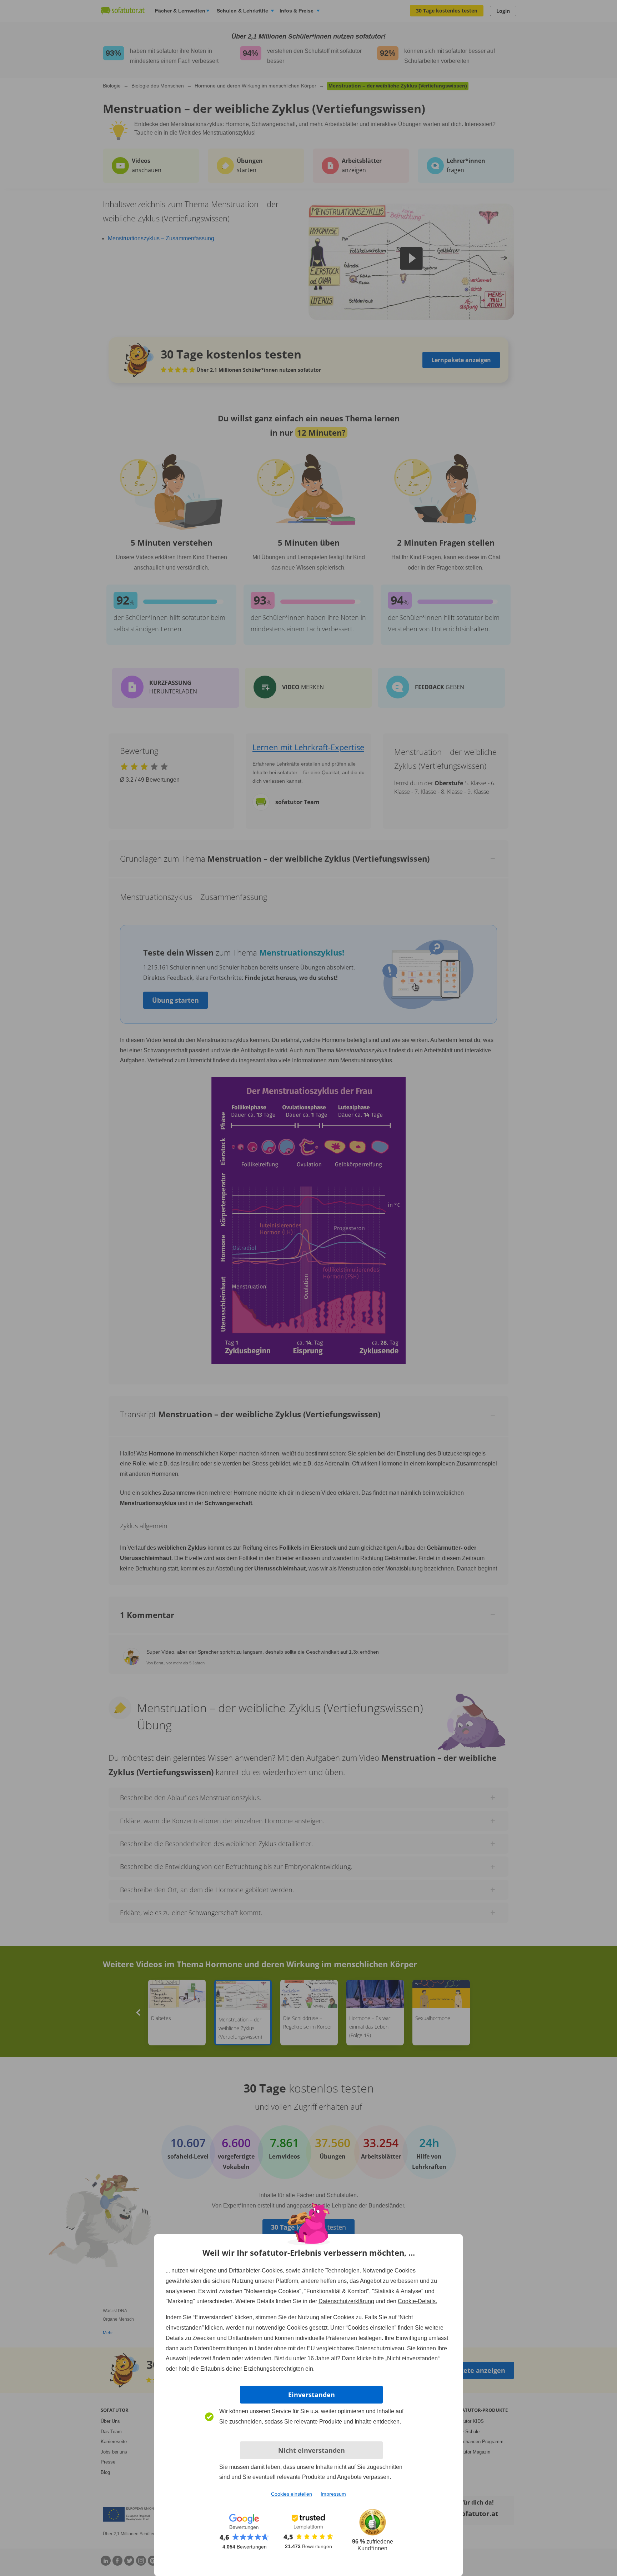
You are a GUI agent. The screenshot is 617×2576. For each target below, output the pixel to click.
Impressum (333, 2494)
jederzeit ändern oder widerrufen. (231, 2358)
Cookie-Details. (417, 2301)
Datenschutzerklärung (346, 2301)
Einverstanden (312, 2395)
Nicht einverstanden (312, 2450)
